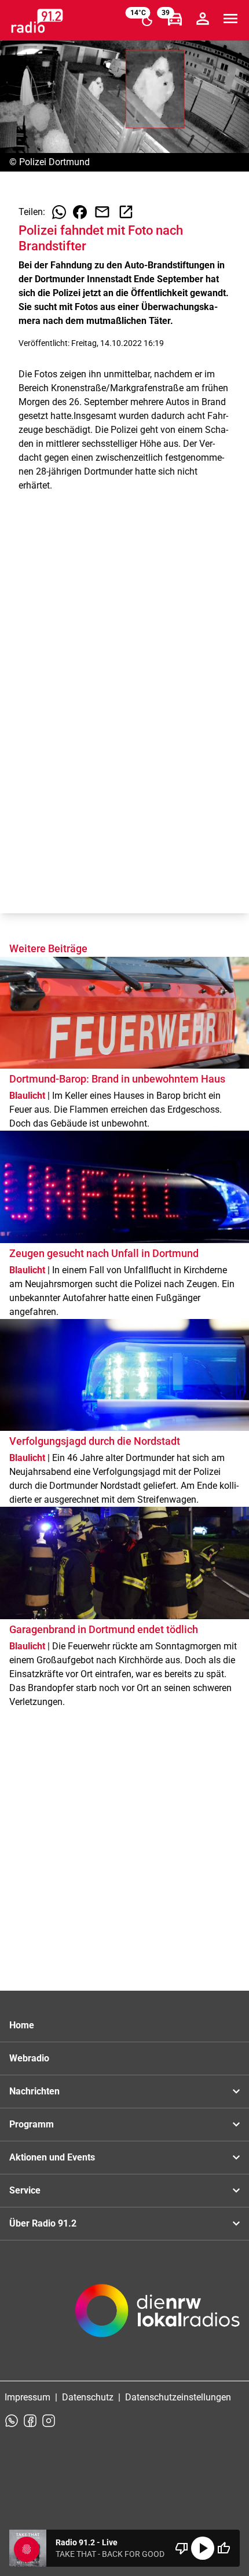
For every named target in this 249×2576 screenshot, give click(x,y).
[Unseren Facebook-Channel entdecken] (30, 2421)
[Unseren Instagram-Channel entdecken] (49, 2421)
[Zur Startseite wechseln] (37, 21)
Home (22, 2025)
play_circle (203, 2548)
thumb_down (182, 2548)
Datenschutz (88, 2397)
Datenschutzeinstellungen (178, 2397)
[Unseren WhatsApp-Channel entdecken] (12, 2421)
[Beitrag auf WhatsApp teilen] (59, 212)
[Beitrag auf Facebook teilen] (80, 212)
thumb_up (224, 2548)
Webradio (29, 2058)
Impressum (28, 2397)
